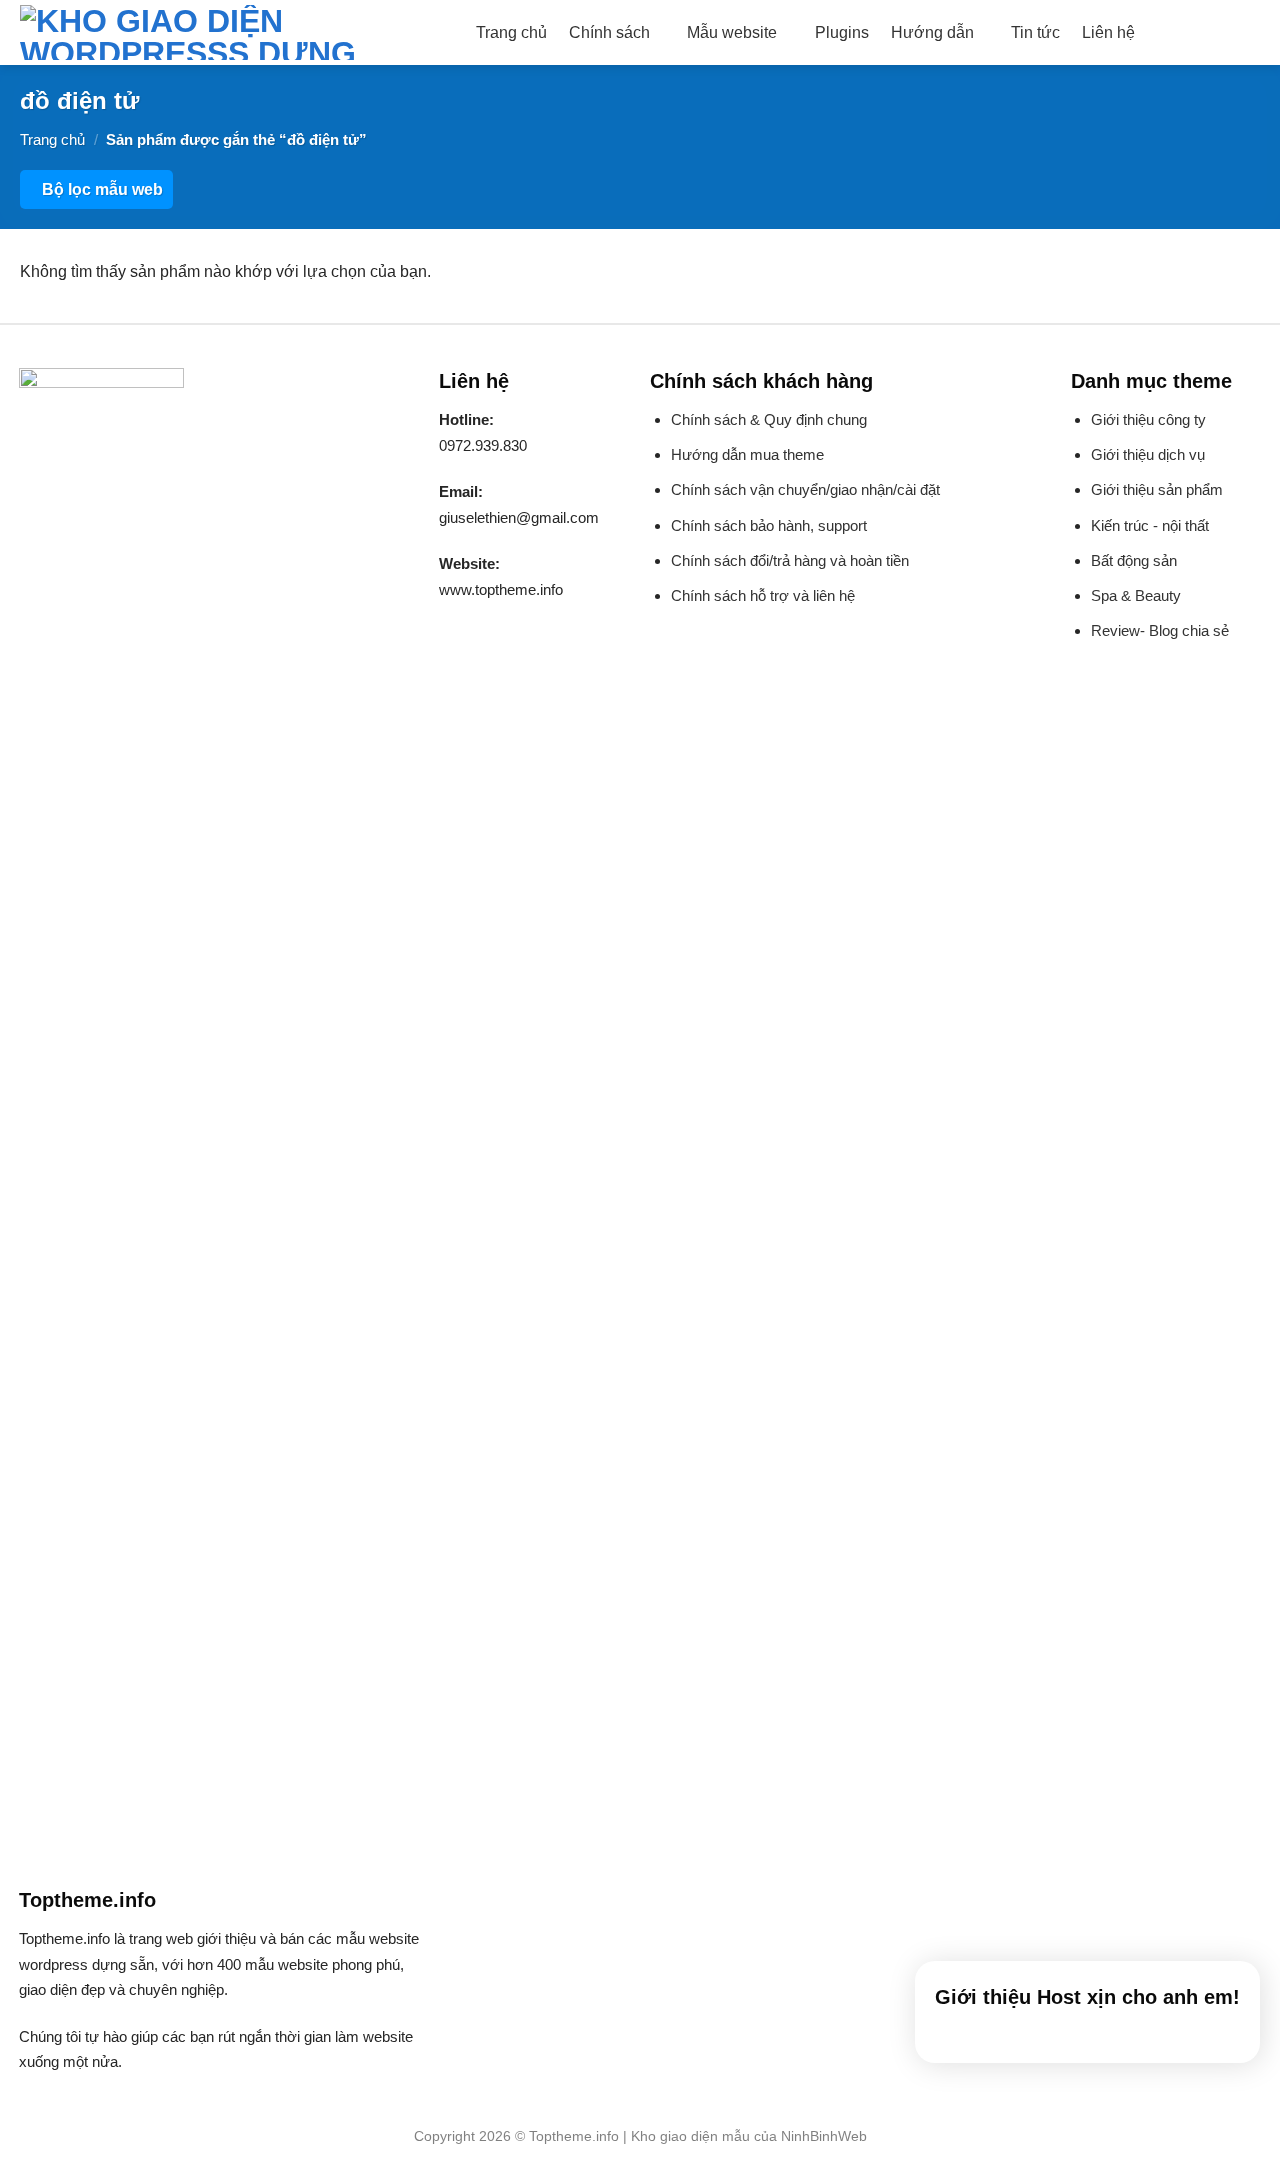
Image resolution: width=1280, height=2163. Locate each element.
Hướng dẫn (932, 32)
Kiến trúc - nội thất (1150, 525)
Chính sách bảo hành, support (769, 525)
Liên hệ (1108, 32)
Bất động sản (1134, 560)
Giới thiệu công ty (1148, 419)
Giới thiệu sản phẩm (1157, 489)
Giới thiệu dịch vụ (1148, 454)
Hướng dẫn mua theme (747, 454)
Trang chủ (511, 32)
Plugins (842, 32)
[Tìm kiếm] (1166, 32)
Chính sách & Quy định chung (769, 419)
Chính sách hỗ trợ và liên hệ (763, 595)
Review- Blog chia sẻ (1160, 630)
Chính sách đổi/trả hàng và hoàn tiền (790, 560)
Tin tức (1035, 32)
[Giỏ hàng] (1250, 33)
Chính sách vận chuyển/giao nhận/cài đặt (805, 489)
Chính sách (609, 32)
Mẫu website (732, 32)
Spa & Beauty (1136, 595)
